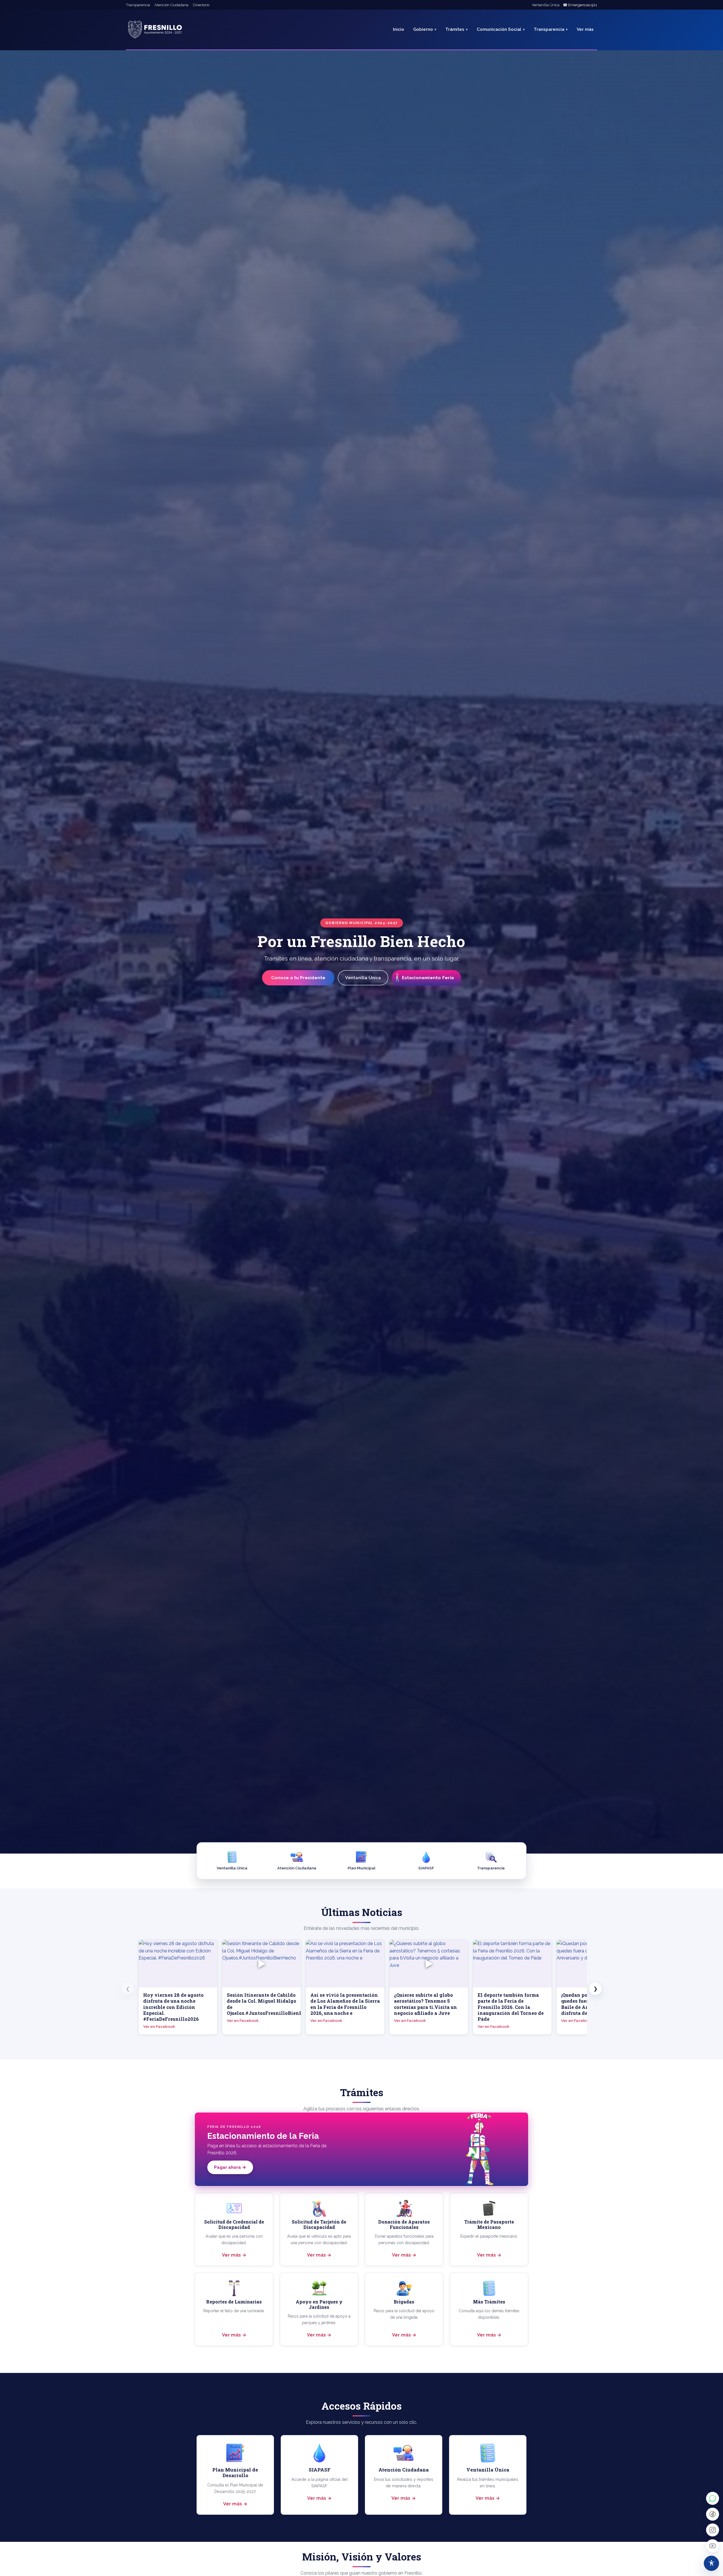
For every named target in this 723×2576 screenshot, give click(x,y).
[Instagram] (713, 2530)
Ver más (231, 2255)
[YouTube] (713, 2546)
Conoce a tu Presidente (298, 978)
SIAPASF (426, 1868)
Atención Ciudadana (171, 5)
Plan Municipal (361, 1868)
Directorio (201, 5)
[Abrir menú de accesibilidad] (711, 2563)
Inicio (398, 29)
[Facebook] (713, 2514)
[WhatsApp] (713, 2498)
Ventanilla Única (546, 5)
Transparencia (138, 5)
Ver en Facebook (159, 2026)
